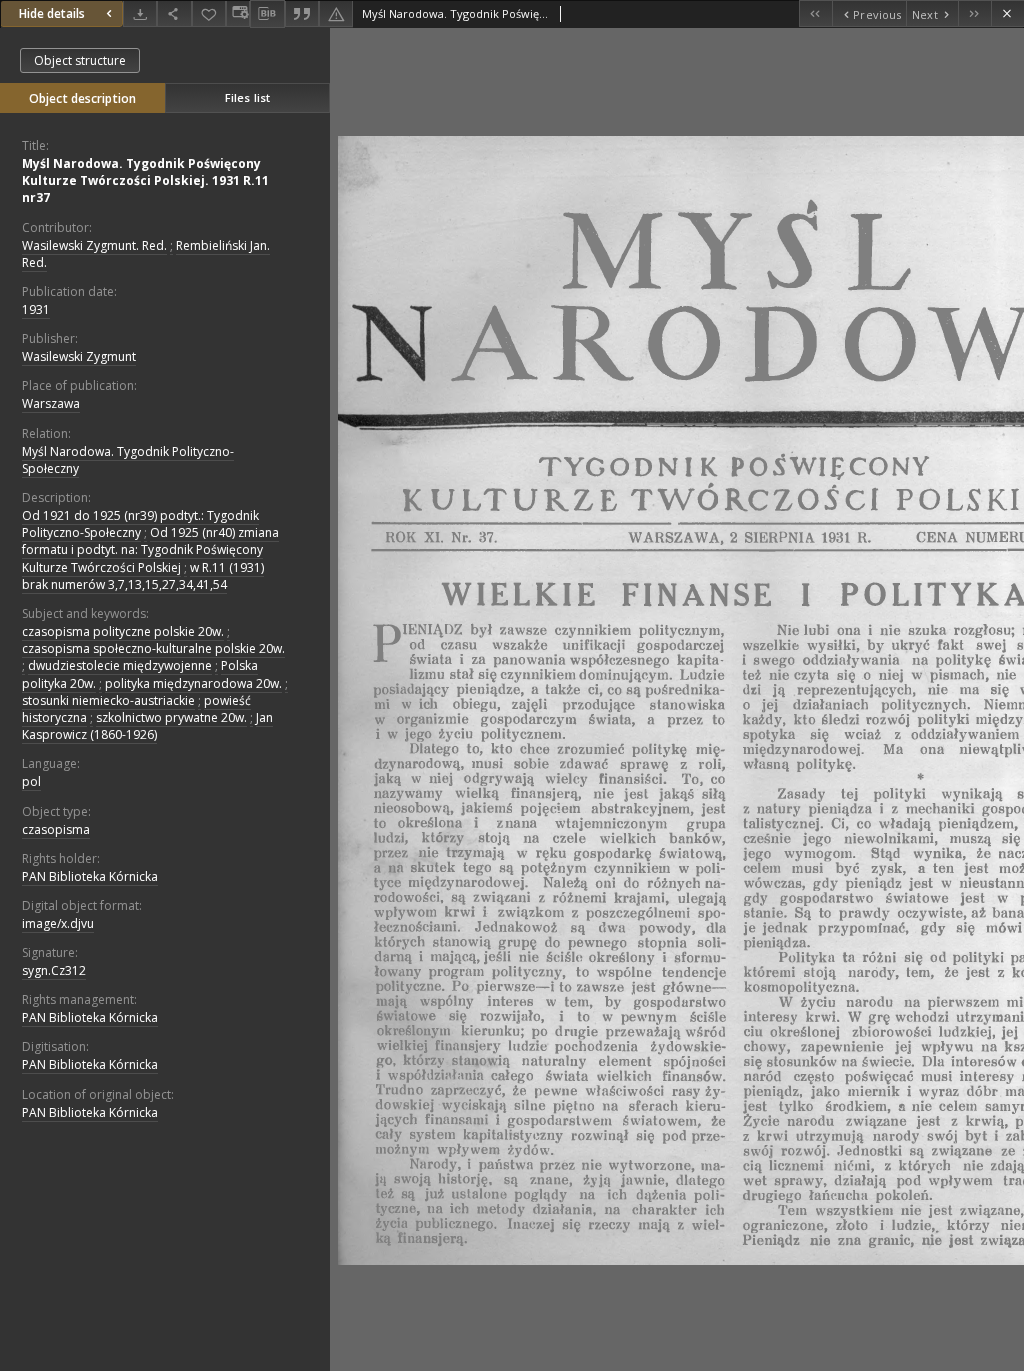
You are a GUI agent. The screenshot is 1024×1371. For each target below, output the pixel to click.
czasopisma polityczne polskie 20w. (123, 631)
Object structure (80, 60)
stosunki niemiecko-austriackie (108, 700)
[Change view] (238, 13)
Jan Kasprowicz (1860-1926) (147, 726)
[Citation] (302, 13)
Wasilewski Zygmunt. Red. (94, 245)
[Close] (1007, 13)
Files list (247, 97)
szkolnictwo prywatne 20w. (171, 717)
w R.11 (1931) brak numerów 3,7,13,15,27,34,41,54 (143, 576)
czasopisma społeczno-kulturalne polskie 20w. (153, 648)
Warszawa (51, 403)
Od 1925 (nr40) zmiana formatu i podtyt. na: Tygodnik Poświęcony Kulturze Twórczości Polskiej (150, 549)
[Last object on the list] (974, 13)
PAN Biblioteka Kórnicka (90, 876)
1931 (36, 309)
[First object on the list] (815, 13)
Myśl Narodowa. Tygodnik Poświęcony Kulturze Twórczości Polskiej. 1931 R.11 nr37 (145, 180)
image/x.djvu (58, 923)
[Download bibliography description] (267, 14)
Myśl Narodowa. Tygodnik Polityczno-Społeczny (128, 460)
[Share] (174, 13)
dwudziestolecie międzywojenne (120, 665)
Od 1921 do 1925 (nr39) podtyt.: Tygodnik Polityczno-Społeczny (140, 524)
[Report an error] (336, 13)
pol (31, 781)
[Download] (140, 13)
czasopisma (56, 829)
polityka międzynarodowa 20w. (193, 683)
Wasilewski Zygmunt (79, 356)
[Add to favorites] (209, 13)
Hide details (52, 13)
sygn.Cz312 (54, 970)
